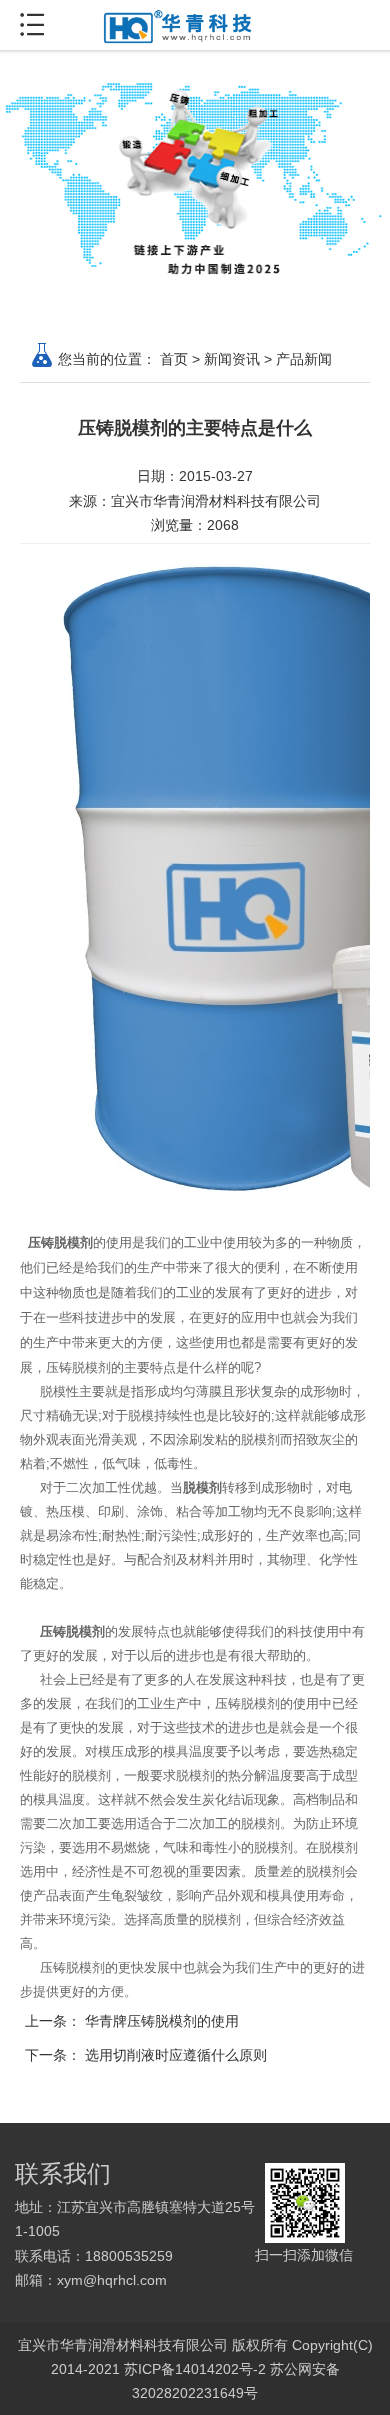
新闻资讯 (232, 359)
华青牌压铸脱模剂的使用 (162, 2021)
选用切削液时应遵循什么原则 (176, 2055)
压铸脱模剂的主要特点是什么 (195, 428)
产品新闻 (304, 359)
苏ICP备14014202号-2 (195, 2369)
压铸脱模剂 (58, 1242)
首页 (174, 359)
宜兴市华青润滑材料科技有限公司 (216, 501)
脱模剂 (202, 1487)
